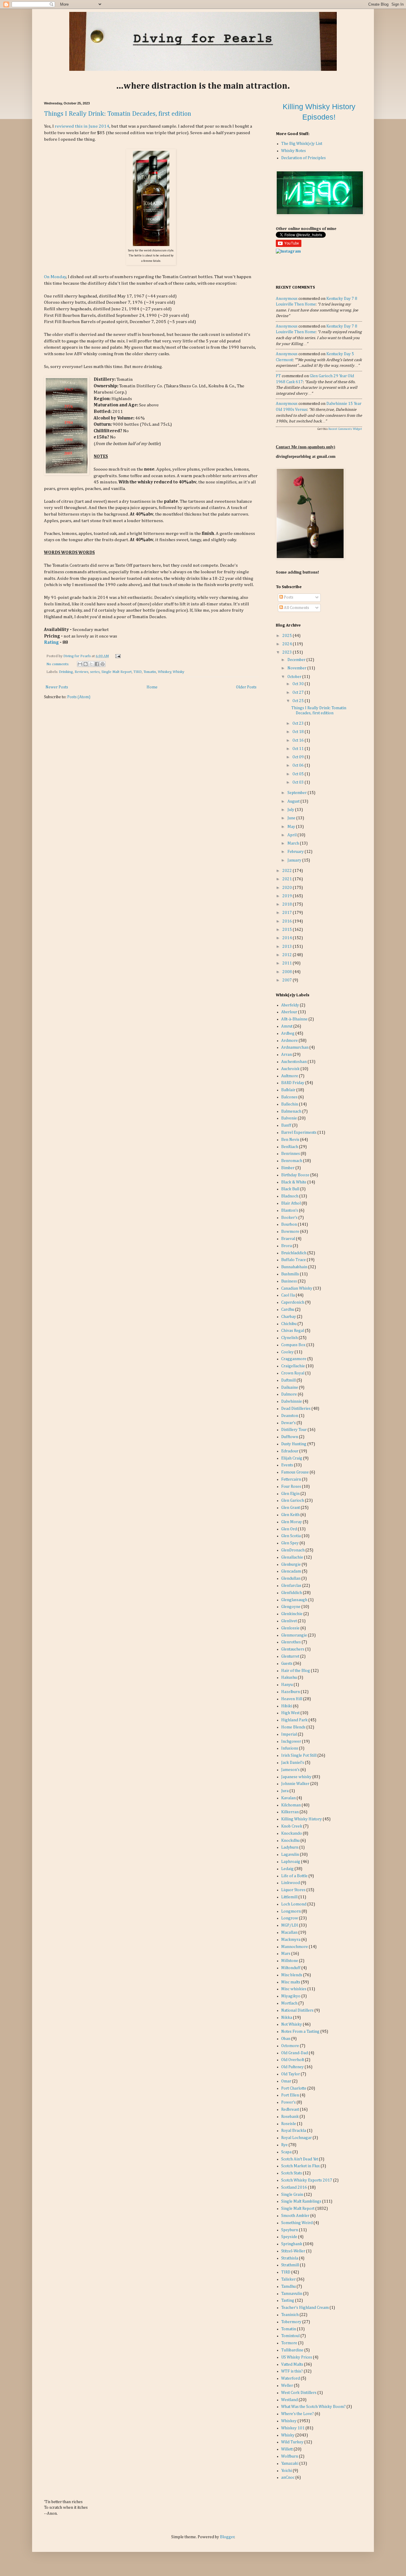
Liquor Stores (293, 1890)
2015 (288, 930)
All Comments (296, 608)
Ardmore (289, 1041)
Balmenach (291, 1111)
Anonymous (287, 299)
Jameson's (290, 1770)
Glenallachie (292, 1557)
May (292, 827)
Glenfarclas (291, 1586)
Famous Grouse (295, 1472)
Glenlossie (290, 1628)
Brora (287, 1246)
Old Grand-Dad (295, 2053)
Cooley (287, 1352)
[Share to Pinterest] (103, 664)
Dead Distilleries (296, 1409)
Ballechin (290, 1104)
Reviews (81, 672)
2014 (288, 938)
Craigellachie (293, 1366)
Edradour (290, 1451)
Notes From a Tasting (300, 2032)
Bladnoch (290, 1196)
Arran (287, 1055)
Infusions (290, 1748)
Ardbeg (288, 1033)
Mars (286, 1954)
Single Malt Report (117, 672)
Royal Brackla (294, 2131)
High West (290, 1713)
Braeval (288, 1239)
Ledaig (287, 1869)
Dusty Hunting (294, 1444)
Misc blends (292, 1975)
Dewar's (288, 1423)
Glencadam (291, 1571)
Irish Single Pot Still (299, 1756)
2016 (288, 921)
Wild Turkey (292, 2442)
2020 (288, 888)
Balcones (289, 1097)
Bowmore (290, 1232)
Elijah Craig (292, 1458)
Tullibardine (292, 2350)
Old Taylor (291, 2074)
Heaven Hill (292, 1699)
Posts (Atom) (79, 697)
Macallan (289, 1933)
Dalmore (289, 1394)
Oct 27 (299, 693)
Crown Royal (293, 1373)
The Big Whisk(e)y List (302, 144)
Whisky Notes (294, 151)
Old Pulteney (292, 2067)
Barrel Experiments (299, 1133)
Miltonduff (291, 1968)
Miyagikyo (291, 1996)
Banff (286, 1125)
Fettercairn (291, 1479)
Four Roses (291, 1487)
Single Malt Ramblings (301, 2201)
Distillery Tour (294, 1430)
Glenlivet (289, 1621)
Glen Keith (290, 1515)
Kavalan (288, 1798)
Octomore (290, 2046)
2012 (288, 955)
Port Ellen (290, 2095)
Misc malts (291, 1982)
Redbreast (290, 2110)
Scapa (286, 2152)
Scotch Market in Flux (300, 2166)
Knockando (292, 1833)
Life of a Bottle (294, 1876)
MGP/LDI (290, 1925)
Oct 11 (299, 749)
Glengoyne (291, 1607)
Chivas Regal (293, 1331)
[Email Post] (117, 656)
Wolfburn (290, 2456)
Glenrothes (291, 1642)
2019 (288, 896)
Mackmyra (291, 1940)
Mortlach (289, 2003)
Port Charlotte (294, 2088)
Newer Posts (57, 687)
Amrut (287, 1026)
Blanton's (290, 1211)
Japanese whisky (296, 1777)
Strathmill (290, 2265)
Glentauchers (293, 1649)
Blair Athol (291, 1203)
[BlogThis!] (86, 664)
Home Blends (293, 1727)
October (295, 677)
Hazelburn (291, 1692)
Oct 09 (299, 757)
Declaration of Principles (303, 158)
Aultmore (290, 1076)
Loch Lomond (294, 1904)
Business (289, 1281)
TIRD (138, 672)
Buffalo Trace (294, 1260)
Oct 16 (299, 740)
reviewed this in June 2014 (82, 126)
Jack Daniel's (293, 1763)
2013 (288, 947)
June (292, 818)
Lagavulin (290, 1855)
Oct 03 (299, 782)
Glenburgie (291, 1565)
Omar (286, 2081)
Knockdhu (290, 1841)
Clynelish (289, 1338)
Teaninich (290, 2315)
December (297, 660)
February (296, 852)
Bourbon (289, 1224)
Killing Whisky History (302, 1819)
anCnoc (288, 2478)
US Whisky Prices (297, 2357)
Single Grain (292, 2195)
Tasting (288, 2301)
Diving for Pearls (77, 656)
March (294, 843)
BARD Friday (293, 1083)
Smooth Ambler (295, 2216)
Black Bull (290, 1189)
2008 (288, 972)
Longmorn (291, 1911)
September (298, 793)
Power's (288, 2102)
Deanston (290, 1416)
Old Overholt (293, 2060)
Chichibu (289, 1324)
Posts (288, 597)
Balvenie (289, 1118)
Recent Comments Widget (345, 429)
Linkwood (291, 1883)
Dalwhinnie (292, 1401)
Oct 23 (299, 724)
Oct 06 (299, 765)
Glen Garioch (293, 1501)
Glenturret (290, 1656)
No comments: (58, 664)
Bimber (288, 1168)
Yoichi (287, 2471)
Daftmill (288, 1380)
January (295, 860)
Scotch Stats (292, 2173)
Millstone (290, 1961)
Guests (287, 1664)
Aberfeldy (290, 1005)
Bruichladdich (294, 1253)
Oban (286, 2039)
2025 (288, 636)
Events (287, 1465)
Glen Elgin (290, 1494)
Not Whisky (292, 2024)
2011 (288, 963)
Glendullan (291, 1579)
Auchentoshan (294, 1062)
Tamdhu (288, 2287)
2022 (288, 871)
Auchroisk (290, 1069)
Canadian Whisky (297, 1288)
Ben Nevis (290, 1140)
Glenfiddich (292, 1593)
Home (152, 687)
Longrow (290, 1918)
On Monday (55, 277)
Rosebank (290, 2117)
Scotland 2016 (294, 2187)
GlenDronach (293, 1550)
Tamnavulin (292, 2294)
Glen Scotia (291, 1536)
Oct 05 (299, 774)
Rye (284, 2145)
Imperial (289, 1734)
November (297, 668)
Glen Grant (291, 1508)
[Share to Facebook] (97, 664)
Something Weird (297, 2223)
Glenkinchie (292, 1614)
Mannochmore (295, 1947)
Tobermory (291, 2322)
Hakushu (289, 1678)
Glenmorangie (294, 1635)
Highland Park (294, 1720)
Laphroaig (291, 1862)
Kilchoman (291, 1805)
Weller (287, 2386)
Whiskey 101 (293, 2428)
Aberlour (289, 1012)
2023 (288, 652)
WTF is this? (292, 2371)
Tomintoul (290, 2336)
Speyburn (290, 2230)
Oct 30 (299, 684)
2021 (288, 879)
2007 (288, 980)
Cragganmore (294, 1359)
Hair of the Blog (296, 1671)
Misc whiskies (294, 1989)
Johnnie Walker (295, 1784)
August (294, 801)
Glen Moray (292, 1522)
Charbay (289, 1317)
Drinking (66, 672)
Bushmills (290, 1274)
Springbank (292, 2244)
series (95, 672)
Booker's (289, 1218)
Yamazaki (290, 2464)
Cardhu (288, 1310)
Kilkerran (290, 1812)
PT (278, 376)
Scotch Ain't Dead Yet (300, 2159)
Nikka (287, 2018)
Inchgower (291, 1742)
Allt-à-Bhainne (294, 1019)
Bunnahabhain (294, 1267)
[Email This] (80, 664)
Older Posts (246, 687)
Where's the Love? (298, 2414)
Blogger (227, 2537)
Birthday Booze (295, 1175)
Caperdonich (293, 1302)
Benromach (292, 1161)
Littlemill (289, 1897)
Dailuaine (290, 1388)
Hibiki (287, 1706)
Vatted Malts (292, 2364)
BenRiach (290, 1147)
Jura (285, 1791)
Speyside (289, 2237)
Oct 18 (299, 732)
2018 (288, 904)
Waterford (291, 2378)
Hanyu (287, 1685)
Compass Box (293, 1345)
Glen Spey (290, 1543)
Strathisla (290, 2258)
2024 (288, 644)
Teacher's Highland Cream (305, 2308)
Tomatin (150, 672)
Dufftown (290, 1437)
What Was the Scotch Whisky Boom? (313, 2407)
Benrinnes (291, 1154)
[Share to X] (91, 664)
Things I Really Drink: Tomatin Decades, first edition (118, 114)
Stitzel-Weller (293, 2251)
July (291, 810)
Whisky (178, 672)
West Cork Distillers (299, 2393)
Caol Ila (288, 1295)
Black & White (294, 1182)
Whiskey (165, 672)
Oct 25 (299, 701)
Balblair (288, 1090)
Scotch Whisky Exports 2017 (307, 2180)
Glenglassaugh (294, 1600)
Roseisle (289, 2124)
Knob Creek (292, 1826)
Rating (51, 642)
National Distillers (297, 2010)
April (292, 835)
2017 (288, 913)
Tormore (289, 2343)
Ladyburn (290, 1847)
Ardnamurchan (295, 1047)
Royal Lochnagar (296, 2138)
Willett (287, 2449)
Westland (289, 2400)
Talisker (288, 2279)
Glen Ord (289, 1529)
